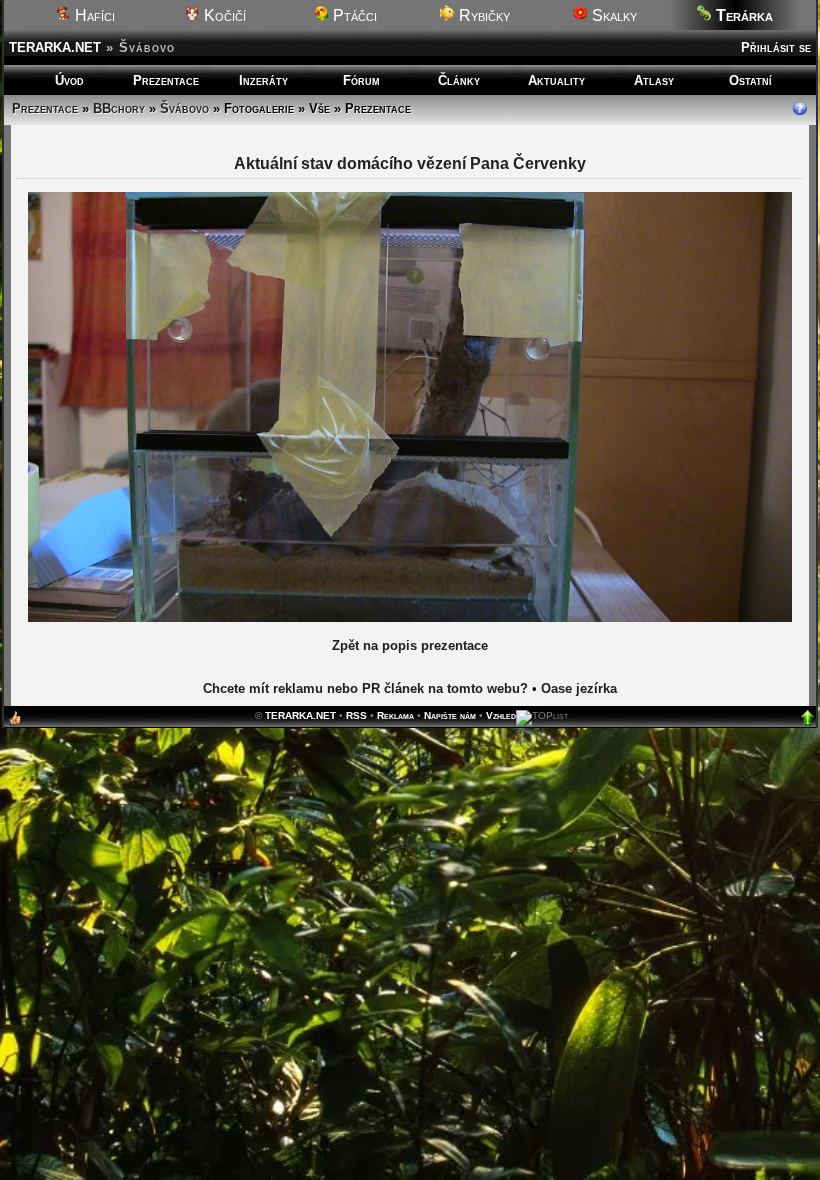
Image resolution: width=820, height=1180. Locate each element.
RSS (356, 715)
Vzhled (501, 715)
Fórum (361, 80)
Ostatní (750, 80)
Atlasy (654, 80)
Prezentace (166, 80)
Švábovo (184, 108)
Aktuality (556, 80)
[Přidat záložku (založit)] (15, 722)
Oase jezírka (579, 688)
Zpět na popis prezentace (410, 645)
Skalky (612, 15)
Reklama (395, 715)
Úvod (69, 80)
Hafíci (93, 15)
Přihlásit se (776, 47)
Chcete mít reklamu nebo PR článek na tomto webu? (365, 688)
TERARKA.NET (55, 47)
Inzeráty (263, 80)
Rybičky (482, 15)
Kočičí (223, 15)
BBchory (119, 108)
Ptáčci (353, 15)
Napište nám (450, 715)
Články (459, 80)
